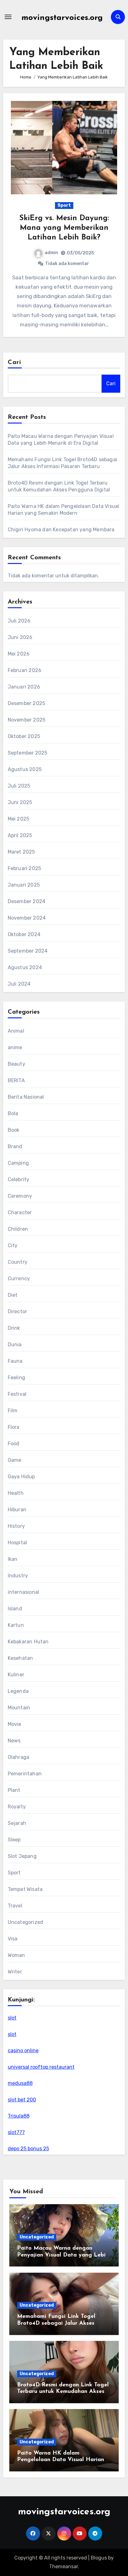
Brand (15, 1146)
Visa (13, 1939)
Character (20, 1212)
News (14, 1741)
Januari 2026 (24, 687)
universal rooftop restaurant (41, 2067)
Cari (14, 362)
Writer (15, 1972)
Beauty (16, 1064)
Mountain (19, 1708)
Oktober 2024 (24, 934)
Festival (17, 1394)
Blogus (99, 2558)
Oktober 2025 (24, 736)
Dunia (15, 1345)
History (16, 1526)
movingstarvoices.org (62, 18)
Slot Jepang (22, 1856)
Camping (18, 1163)
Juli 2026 (19, 621)
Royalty (17, 1807)
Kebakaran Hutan (28, 1642)
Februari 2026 (25, 670)
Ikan (13, 1559)
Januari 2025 (24, 885)
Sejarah (17, 1823)
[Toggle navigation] (8, 17)
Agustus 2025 (25, 769)
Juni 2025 (20, 802)
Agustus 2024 (25, 967)
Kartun (16, 1625)
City (13, 1245)
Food (14, 1444)
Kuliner (16, 1675)
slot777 (16, 2132)
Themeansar (64, 2567)
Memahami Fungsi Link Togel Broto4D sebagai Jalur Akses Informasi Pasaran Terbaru (56, 2323)
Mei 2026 (19, 654)
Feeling (16, 1378)
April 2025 (20, 835)
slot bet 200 (22, 2100)
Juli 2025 (19, 786)
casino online (23, 2050)
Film (13, 1411)
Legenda (18, 1691)
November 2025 (27, 720)
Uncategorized (26, 1922)
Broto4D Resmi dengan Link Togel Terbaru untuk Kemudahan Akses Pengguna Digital (63, 2392)
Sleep (14, 1840)
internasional (24, 1592)
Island (15, 1609)
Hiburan (17, 1510)
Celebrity (19, 1179)
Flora (14, 1427)
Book (14, 1130)
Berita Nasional (26, 1097)
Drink (14, 1328)
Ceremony (20, 1196)
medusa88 (20, 2083)
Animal (16, 1031)
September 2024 (28, 951)
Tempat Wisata (25, 1889)
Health (16, 1493)
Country (18, 1262)
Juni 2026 (20, 637)
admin (51, 253)
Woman (16, 1955)
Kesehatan (21, 1658)
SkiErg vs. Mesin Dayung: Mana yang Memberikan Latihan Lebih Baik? (64, 228)
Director (18, 1312)
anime (15, 1047)
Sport (64, 205)
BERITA (16, 1080)
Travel (15, 1906)
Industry (18, 1576)
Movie (15, 1724)
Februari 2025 (25, 868)
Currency (19, 1279)
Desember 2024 (27, 901)
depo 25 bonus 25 (28, 2149)
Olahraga (19, 1757)
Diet (13, 1295)
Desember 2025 (27, 703)
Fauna (15, 1361)
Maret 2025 (21, 852)
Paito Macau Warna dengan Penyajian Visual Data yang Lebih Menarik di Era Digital (63, 2255)
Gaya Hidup (21, 1477)
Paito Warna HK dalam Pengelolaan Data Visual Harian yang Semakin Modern (61, 2460)
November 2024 (27, 918)
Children (18, 1229)
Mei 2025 (19, 819)
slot (12, 2018)
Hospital (18, 1543)
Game (15, 1460)
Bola (13, 1113)
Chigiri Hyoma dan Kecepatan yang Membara (61, 530)
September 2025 (28, 753)
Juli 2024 (19, 984)
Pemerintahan (25, 1774)
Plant (14, 1790)
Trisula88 (19, 2116)
